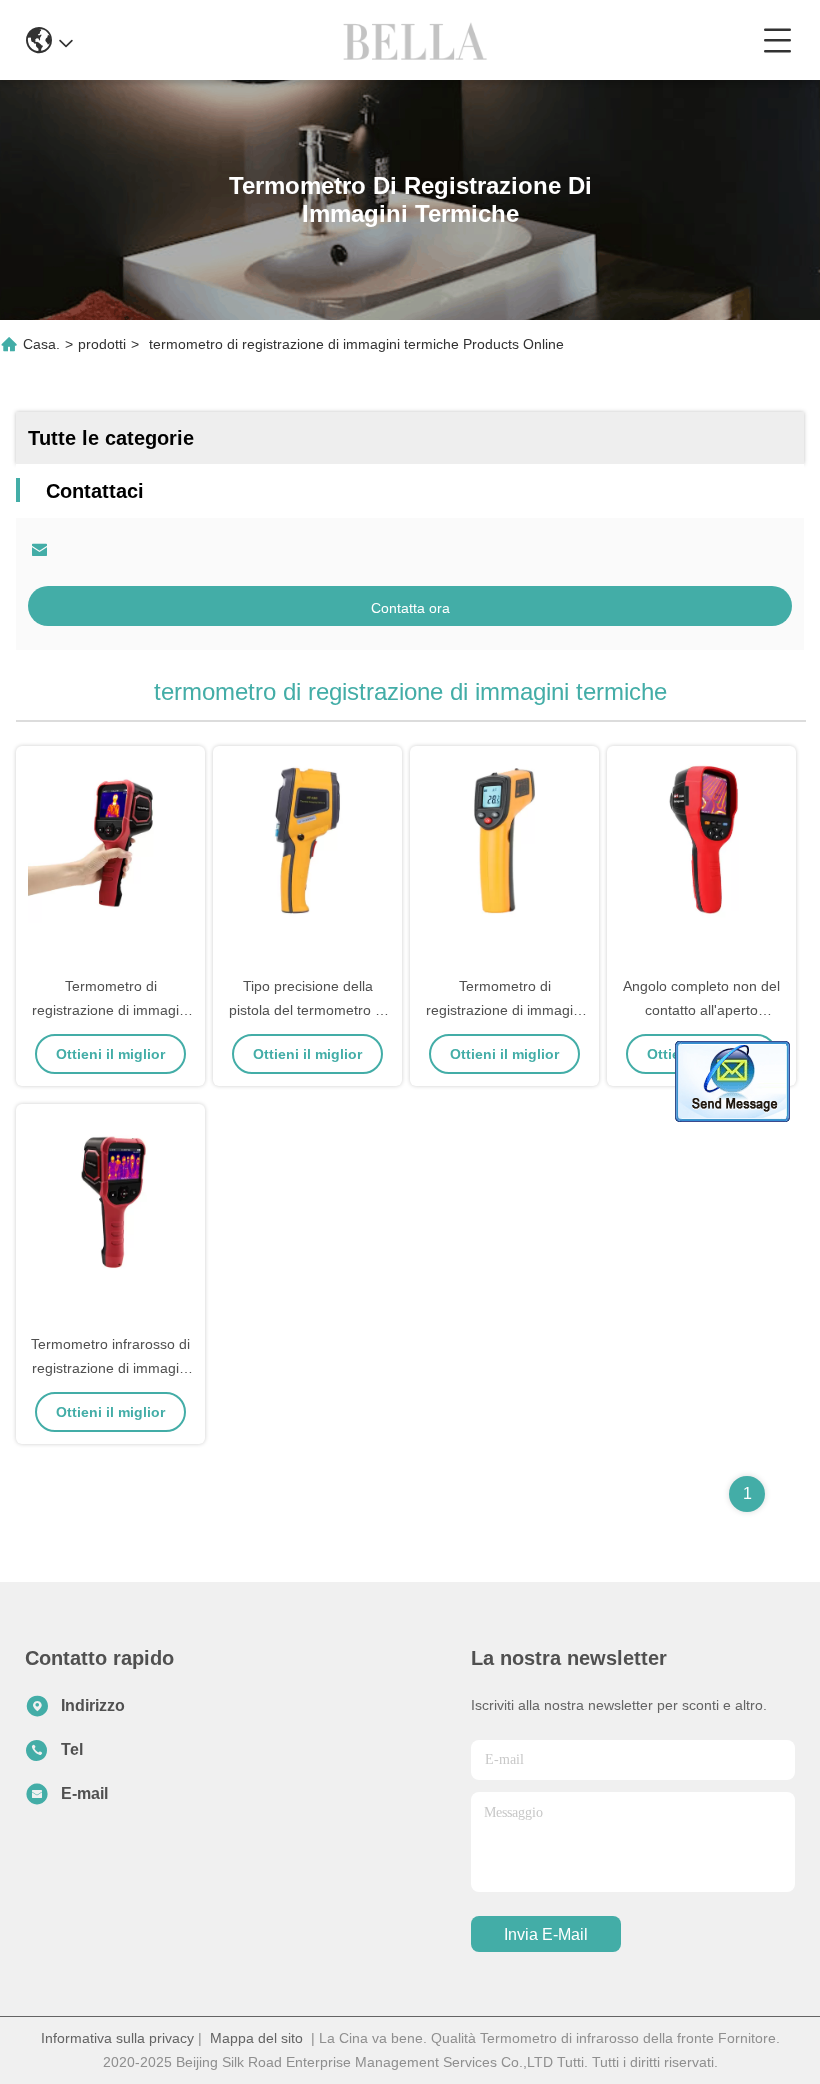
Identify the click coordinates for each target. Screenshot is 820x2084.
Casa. (41, 344)
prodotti (102, 344)
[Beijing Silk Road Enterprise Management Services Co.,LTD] (417, 40)
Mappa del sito (256, 2038)
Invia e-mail (546, 1934)
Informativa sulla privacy (117, 2038)
